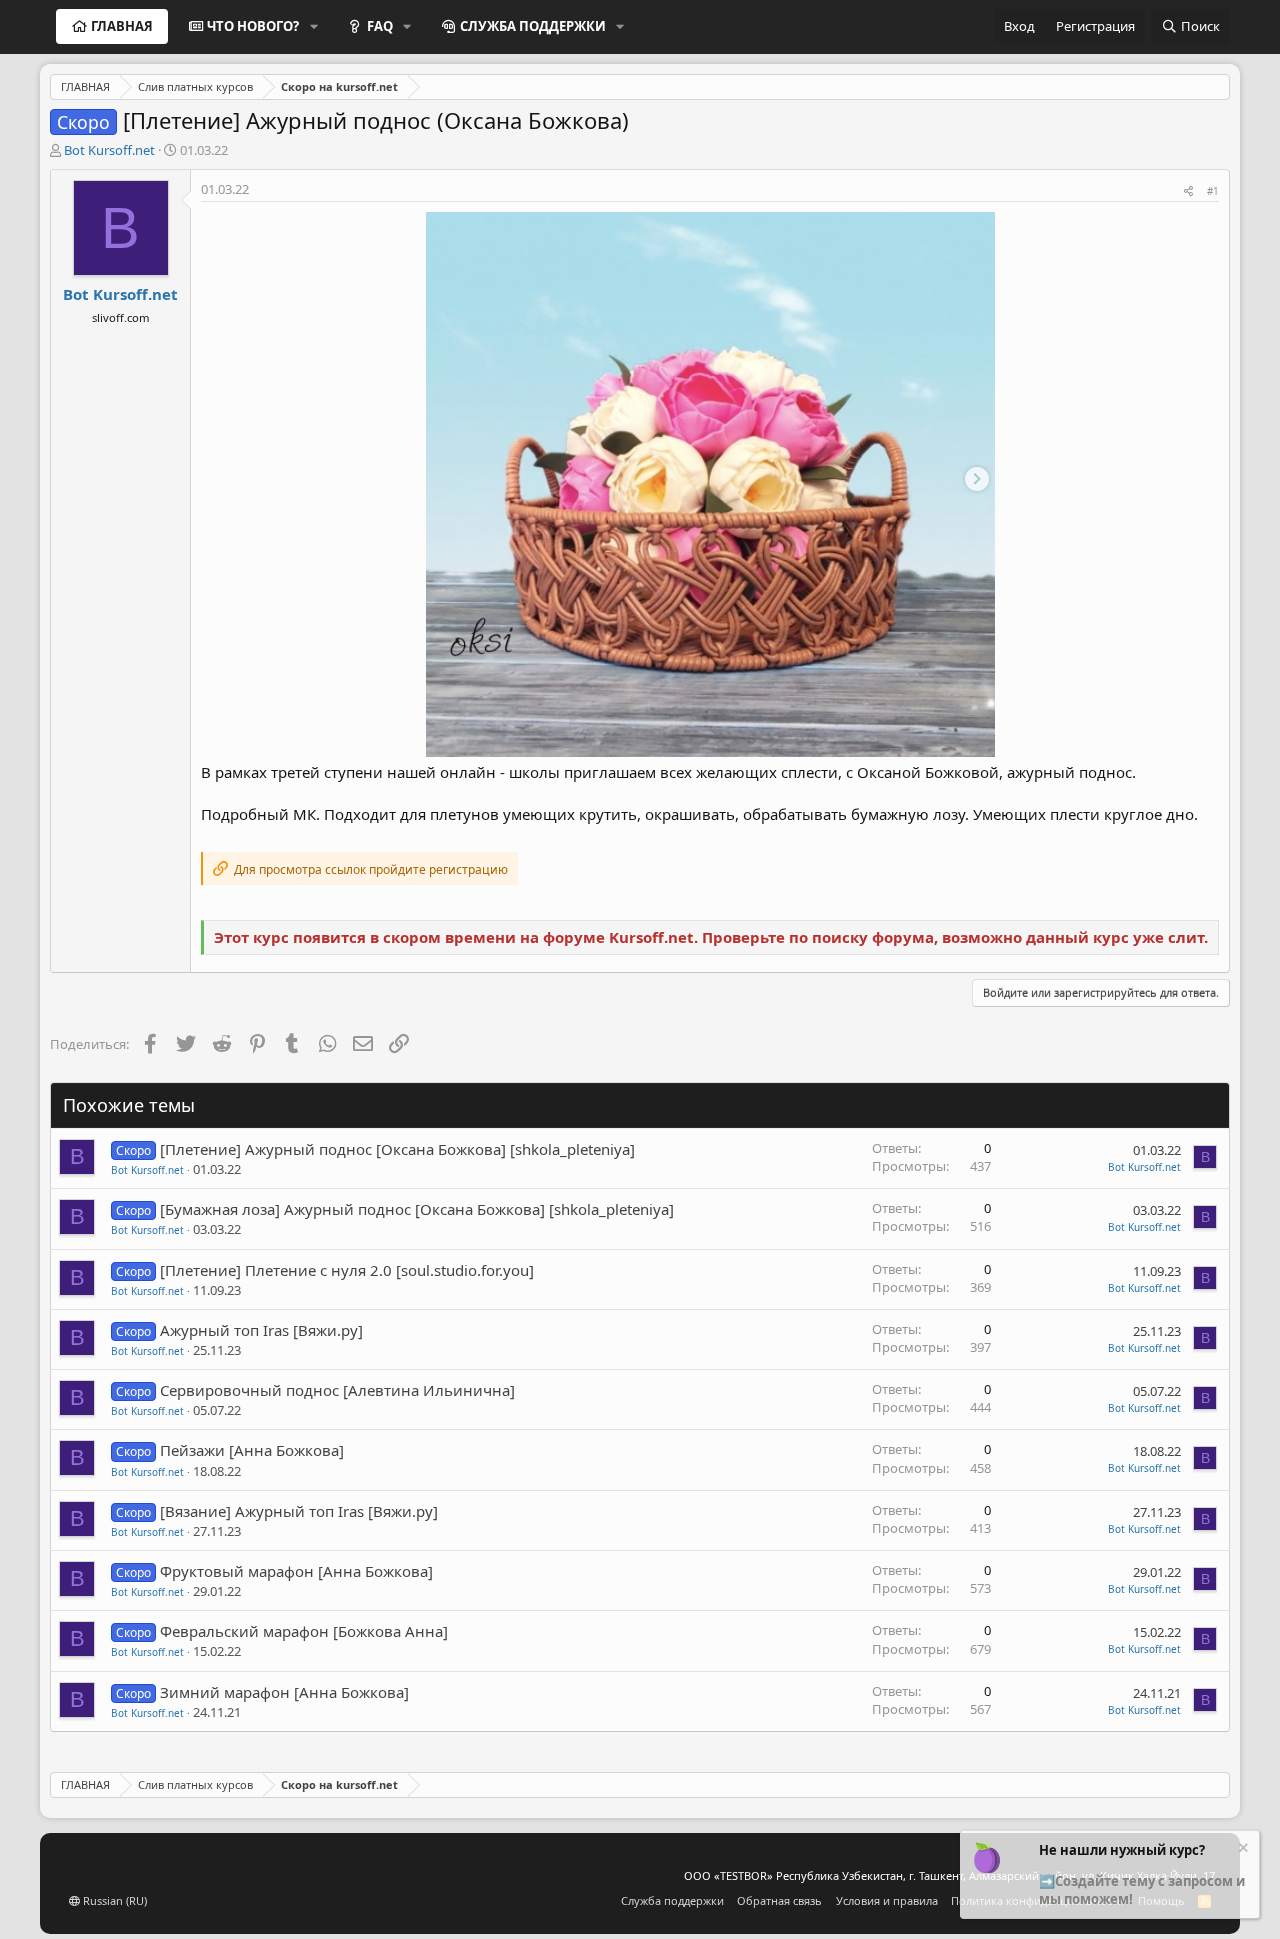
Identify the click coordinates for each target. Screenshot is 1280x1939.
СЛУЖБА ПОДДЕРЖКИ (533, 26)
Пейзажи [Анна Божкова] (252, 1450)
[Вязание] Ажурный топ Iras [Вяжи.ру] (299, 1511)
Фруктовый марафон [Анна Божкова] (296, 1571)
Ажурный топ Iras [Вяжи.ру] (261, 1330)
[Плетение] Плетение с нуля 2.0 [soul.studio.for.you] (347, 1270)
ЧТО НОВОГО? (253, 26)
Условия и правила (887, 1900)
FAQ (380, 26)
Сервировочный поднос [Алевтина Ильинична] (337, 1390)
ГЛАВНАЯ (122, 26)
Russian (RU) (113, 1900)
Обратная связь (779, 1900)
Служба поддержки (672, 1900)
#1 (1213, 191)
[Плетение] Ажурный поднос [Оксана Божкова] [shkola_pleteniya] (397, 1149)
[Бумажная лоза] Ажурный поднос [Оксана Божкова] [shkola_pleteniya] (417, 1209)
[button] (314, 26)
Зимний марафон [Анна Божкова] (284, 1692)
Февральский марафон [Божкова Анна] (304, 1631)
